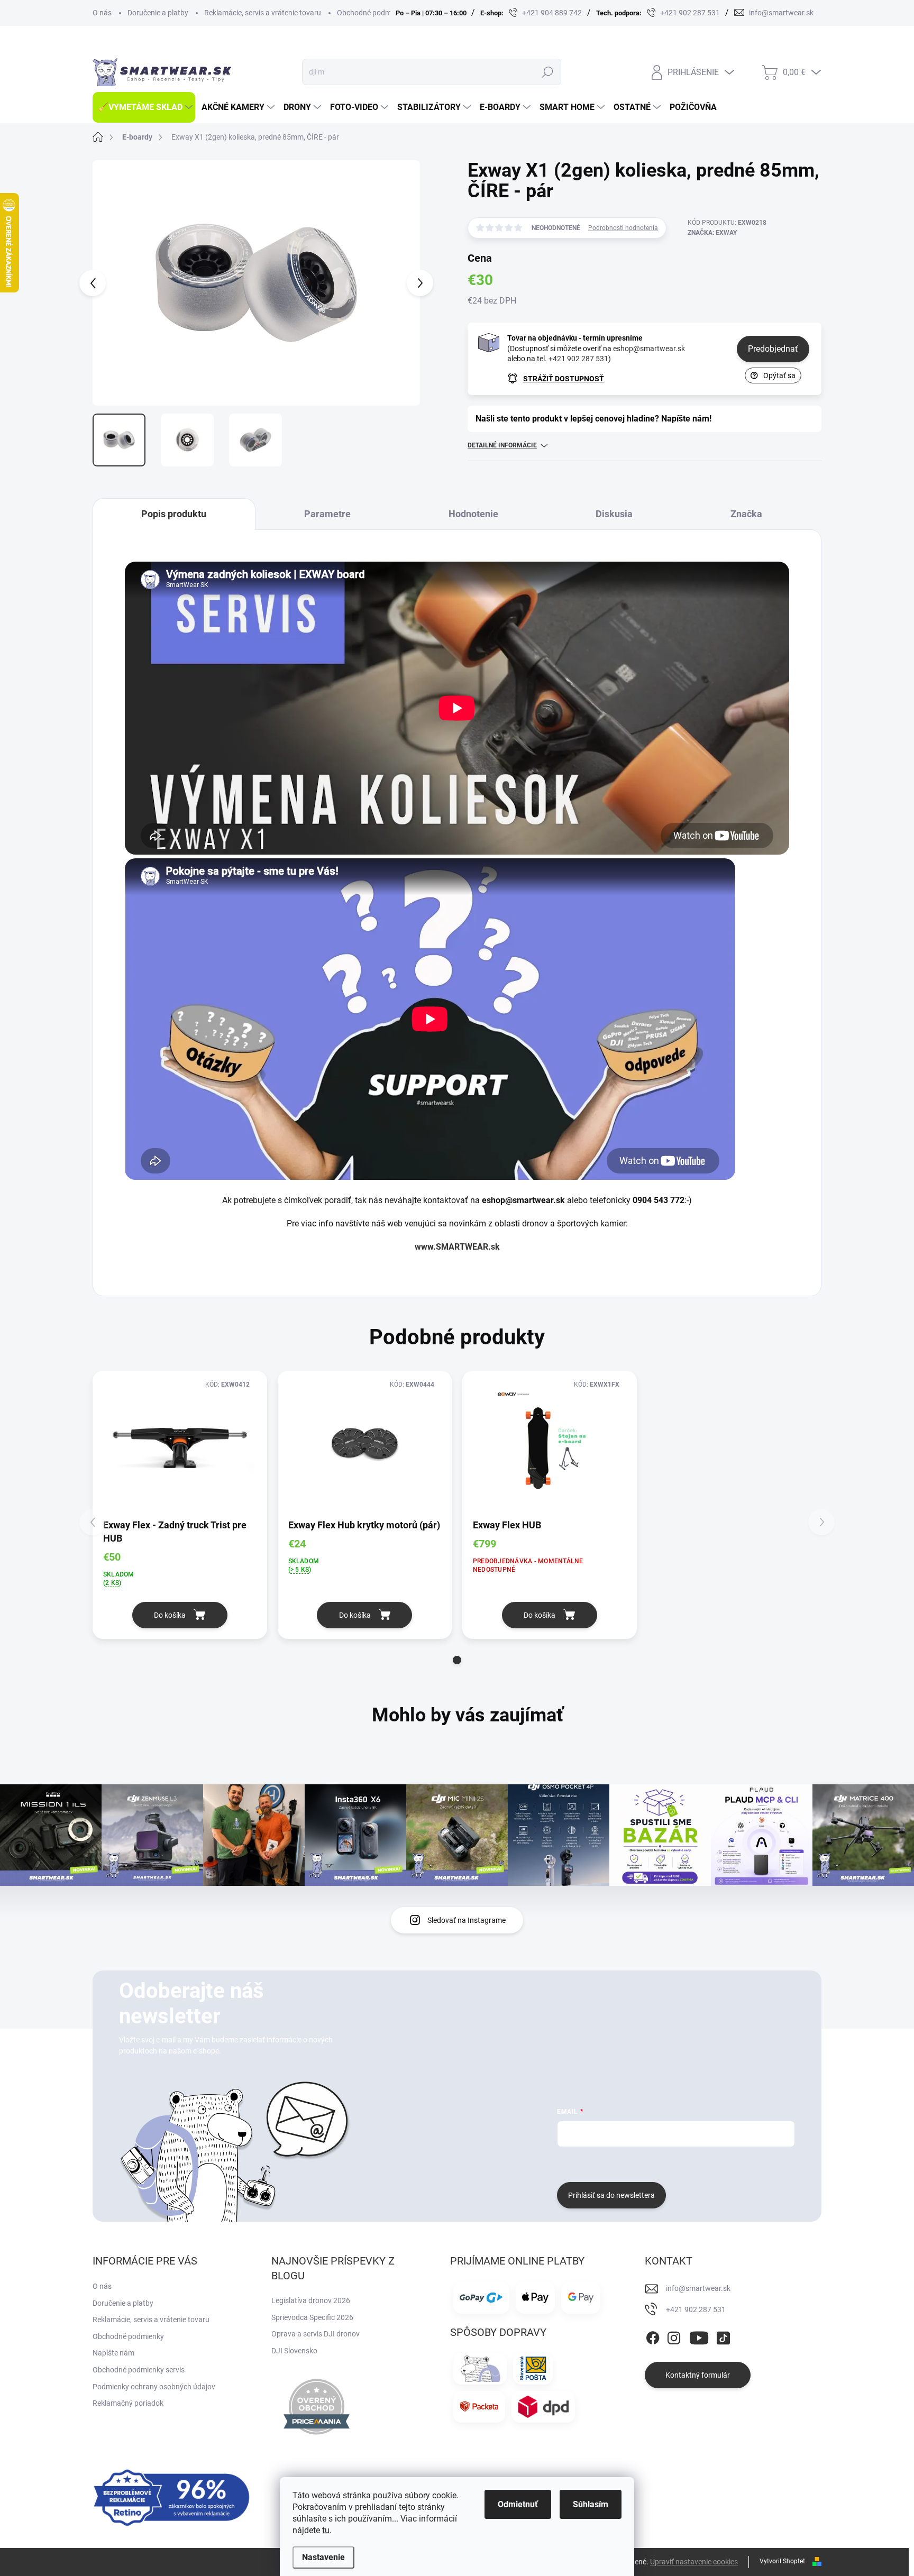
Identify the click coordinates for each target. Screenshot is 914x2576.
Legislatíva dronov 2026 (311, 2300)
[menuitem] (144, 107)
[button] (457, 1660)
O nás (102, 13)
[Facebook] (653, 2336)
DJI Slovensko (294, 2351)
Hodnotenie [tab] (473, 514)
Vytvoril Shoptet (782, 2561)
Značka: (712, 233)
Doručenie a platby (158, 13)
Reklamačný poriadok (128, 2403)
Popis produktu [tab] (174, 514)
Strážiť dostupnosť (564, 379)
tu (326, 2530)
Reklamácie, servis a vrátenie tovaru (263, 13)
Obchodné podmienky (373, 13)
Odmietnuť (518, 2504)
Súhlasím (591, 2504)
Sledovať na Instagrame (467, 1920)
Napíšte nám (113, 2353)
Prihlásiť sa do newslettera (611, 2195)
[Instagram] (674, 2336)
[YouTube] (699, 2336)
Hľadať (547, 72)
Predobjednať (773, 349)
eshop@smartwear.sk (649, 349)
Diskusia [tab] (614, 514)
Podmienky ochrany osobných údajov (154, 2387)
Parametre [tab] (327, 514)
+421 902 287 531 (578, 359)
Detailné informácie (502, 445)
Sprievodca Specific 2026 (312, 2317)
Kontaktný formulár (698, 2375)
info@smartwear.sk (698, 2288)
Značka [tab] (746, 514)
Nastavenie (323, 2557)
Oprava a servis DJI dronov (316, 2334)
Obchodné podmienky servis (139, 2370)
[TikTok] (723, 2336)
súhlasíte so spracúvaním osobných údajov (685, 2163)
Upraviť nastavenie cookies (694, 2562)
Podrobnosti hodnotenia (623, 228)
